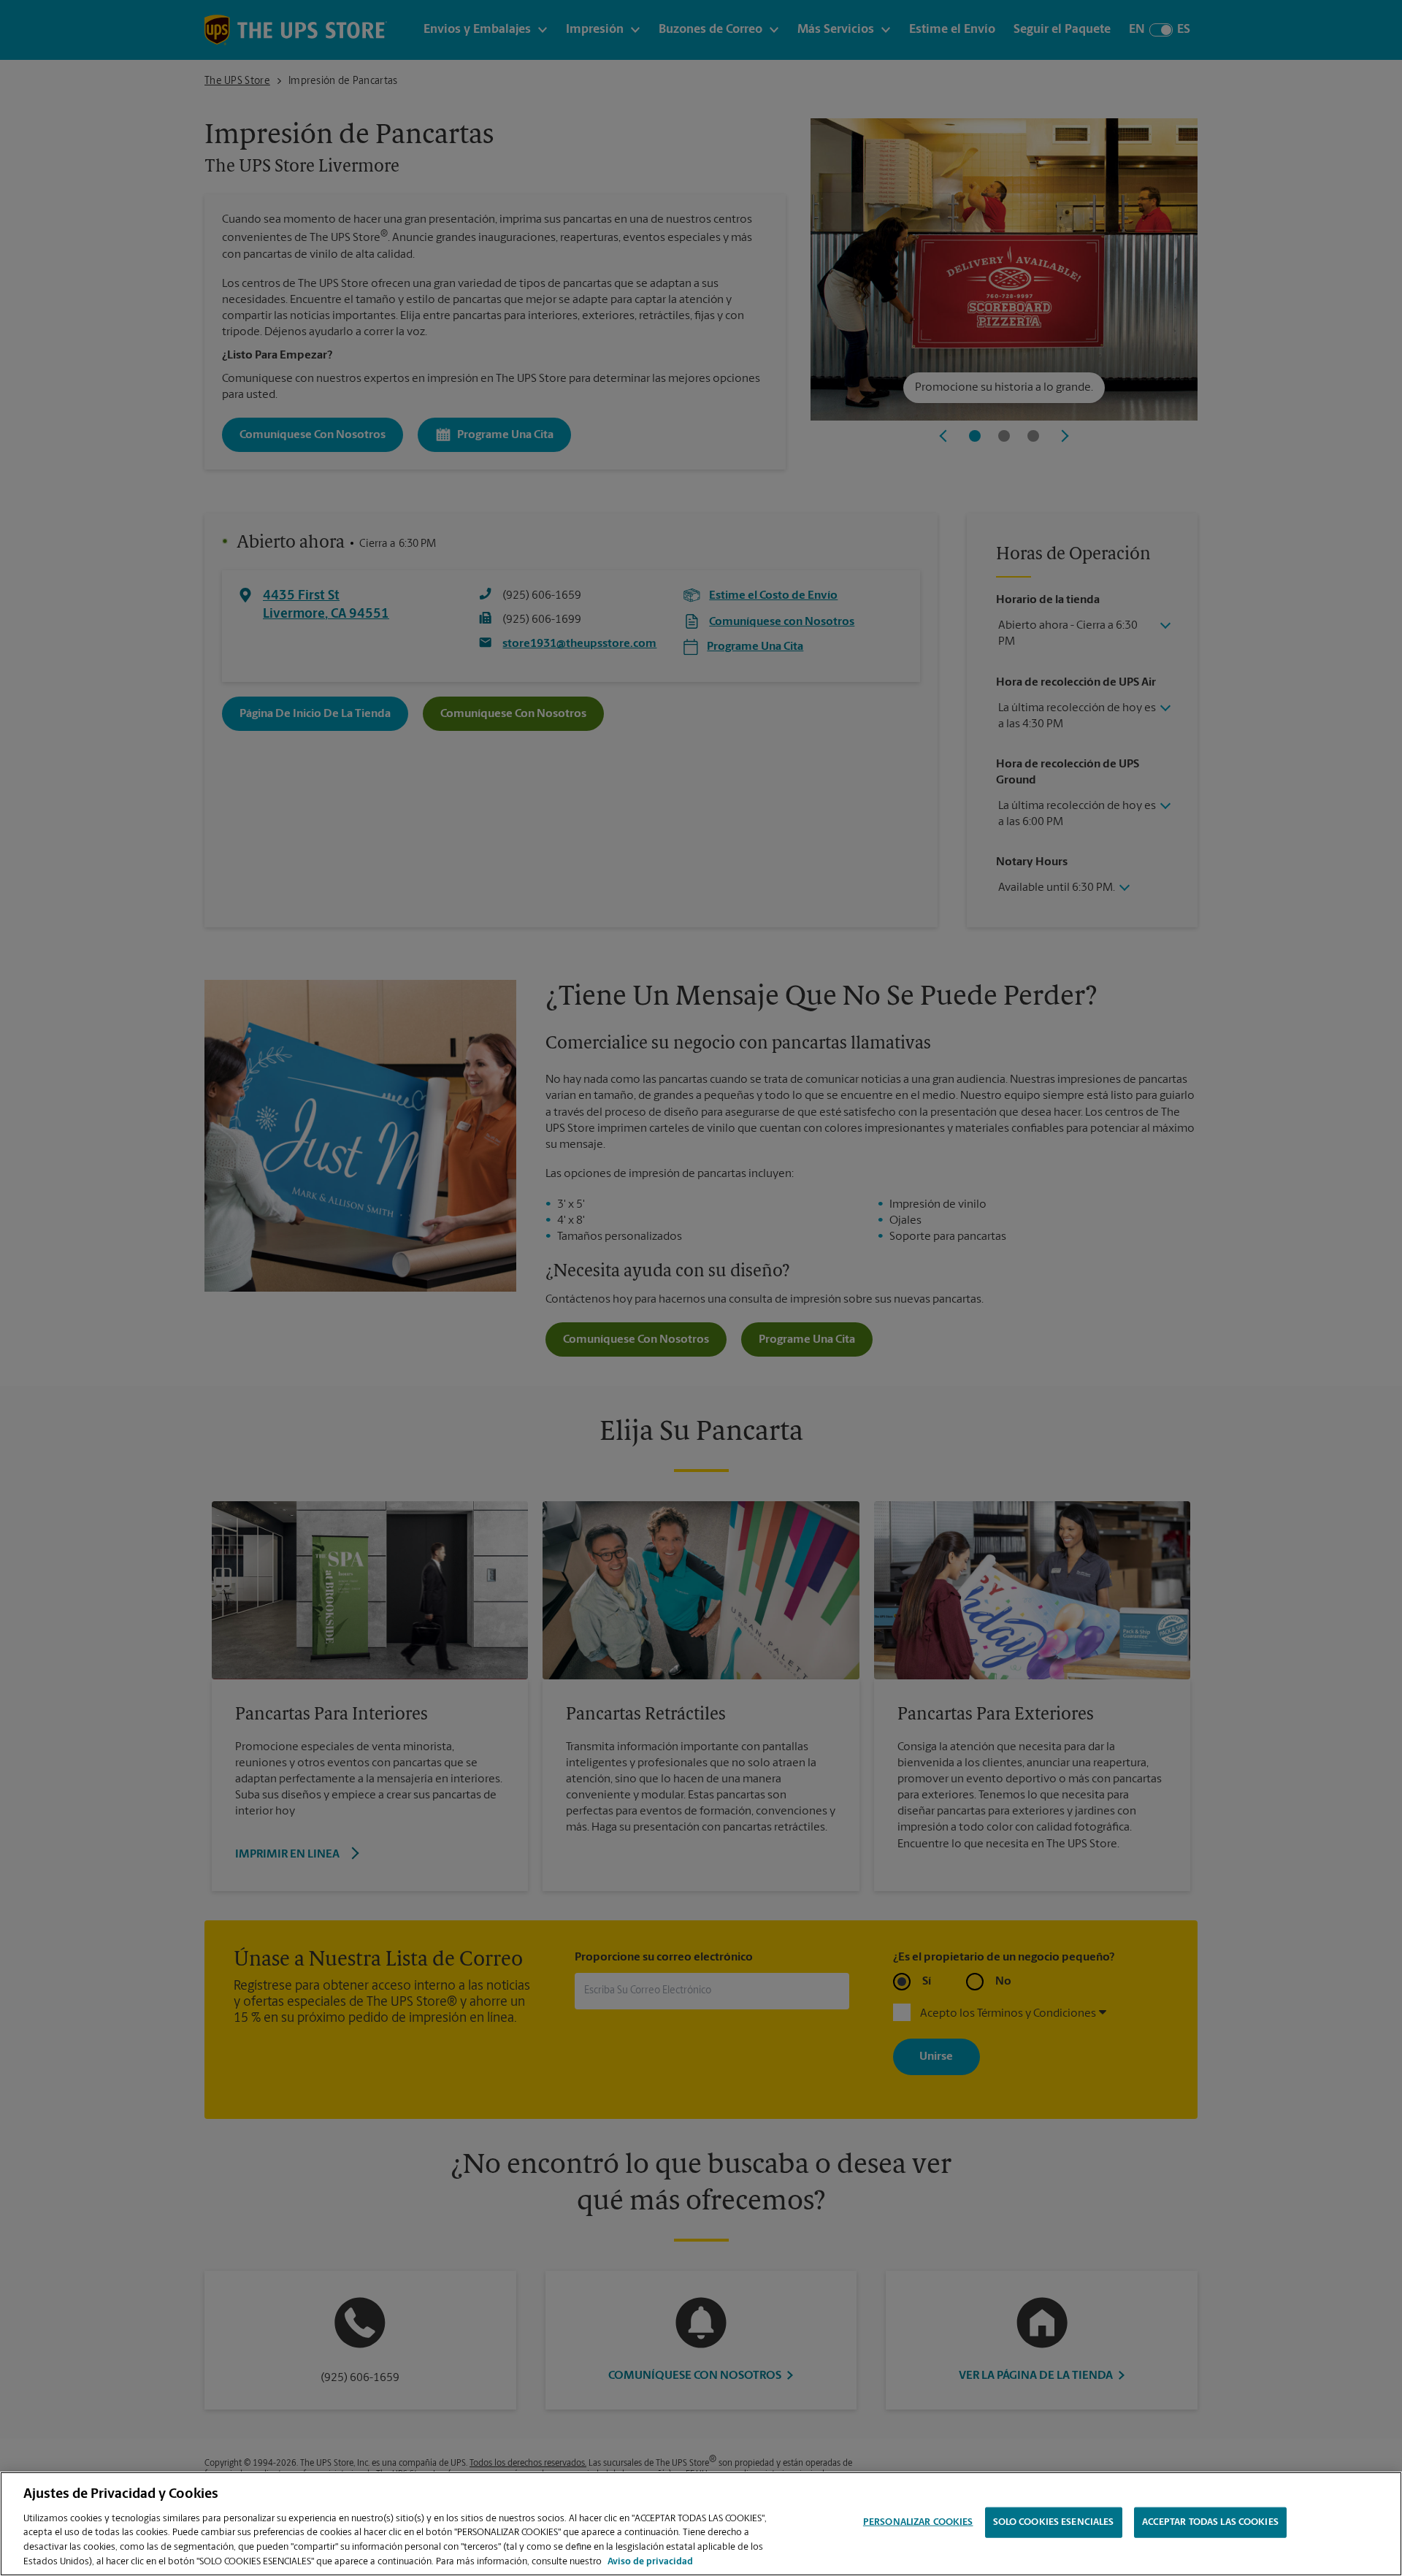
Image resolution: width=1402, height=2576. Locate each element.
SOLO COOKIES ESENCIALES (1054, 2522)
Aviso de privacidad (650, 2561)
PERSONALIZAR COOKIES (918, 2522)
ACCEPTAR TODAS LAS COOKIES (1210, 2522)
